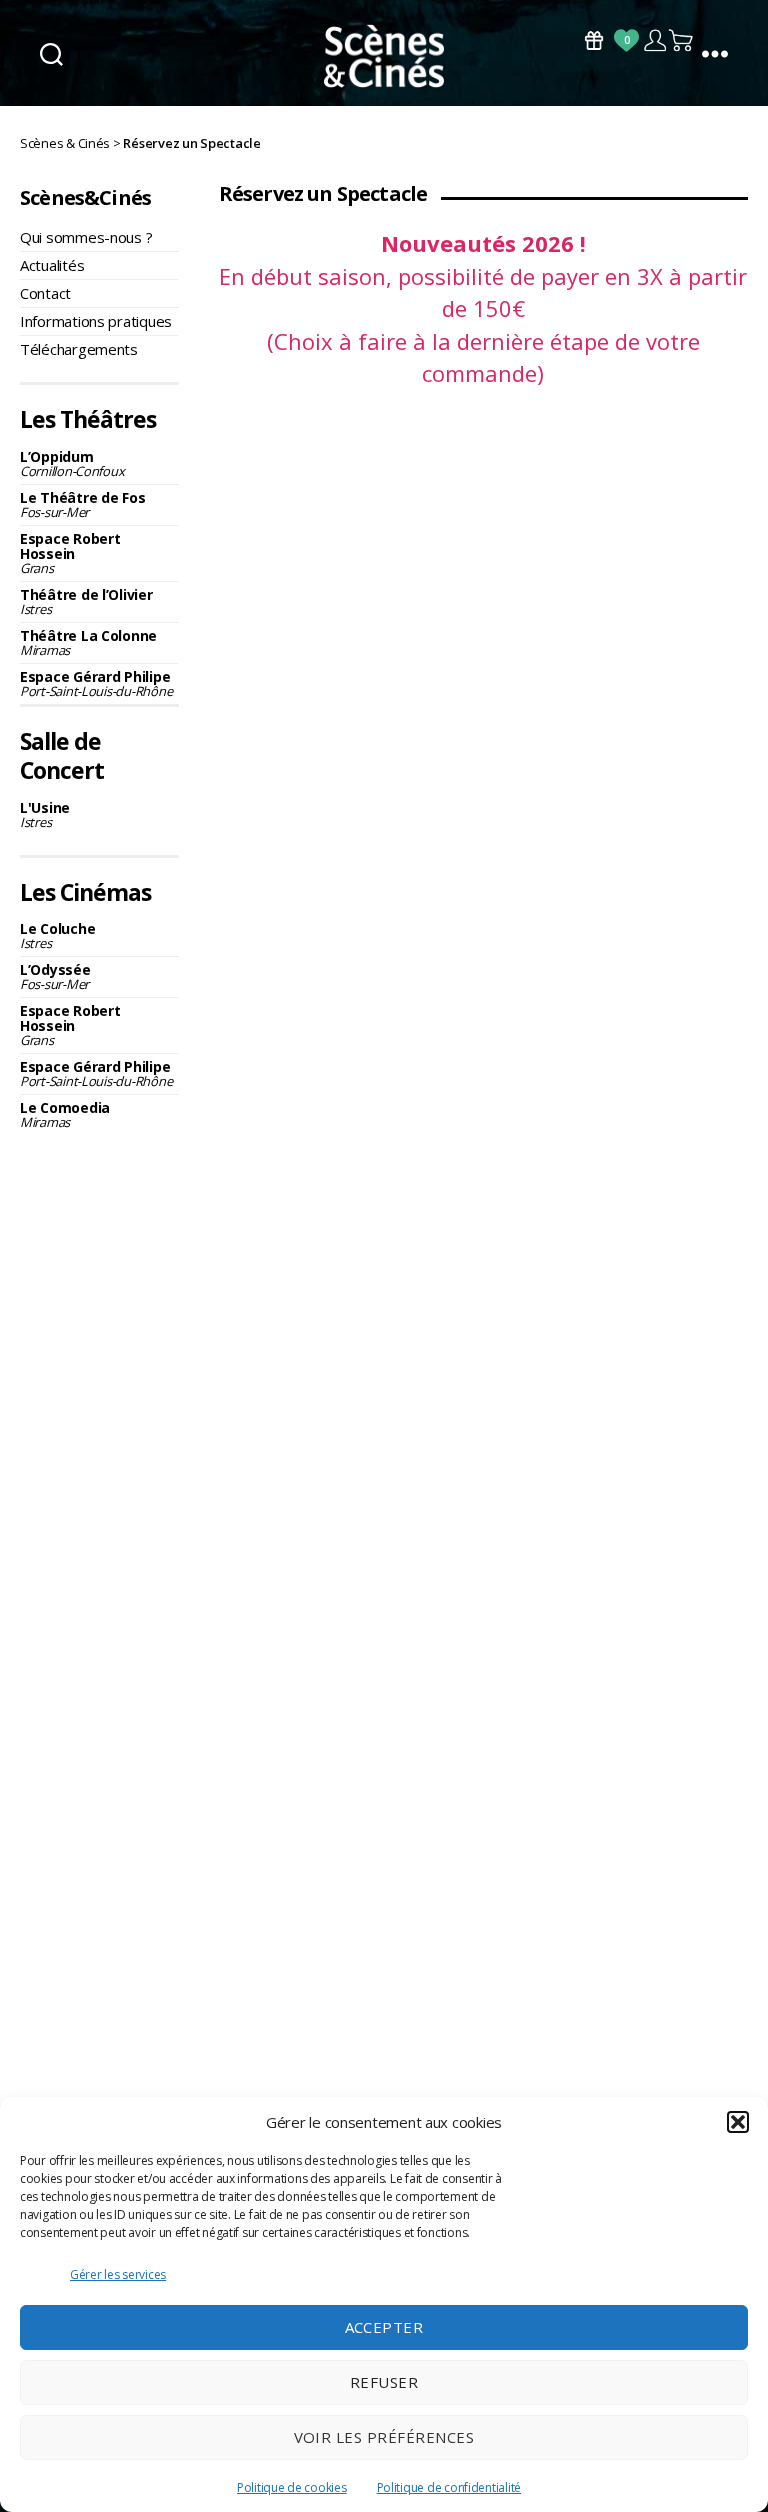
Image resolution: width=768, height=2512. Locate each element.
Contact (45, 293)
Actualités (52, 265)
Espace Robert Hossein (70, 553)
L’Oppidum (72, 463)
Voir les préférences (384, 2437)
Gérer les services (118, 2274)
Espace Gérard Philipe (96, 683)
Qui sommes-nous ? (86, 237)
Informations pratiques (96, 321)
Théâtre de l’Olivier (86, 601)
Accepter (384, 2327)
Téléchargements (79, 349)
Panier (682, 40)
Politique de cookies (292, 2487)
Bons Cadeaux (594, 40)
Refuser (384, 2382)
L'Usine (45, 814)
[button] (738, 2122)
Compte (654, 40)
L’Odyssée (55, 976)
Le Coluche (57, 935)
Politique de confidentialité (449, 2487)
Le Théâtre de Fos (82, 504)
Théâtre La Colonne (88, 642)
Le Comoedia (65, 1114)
